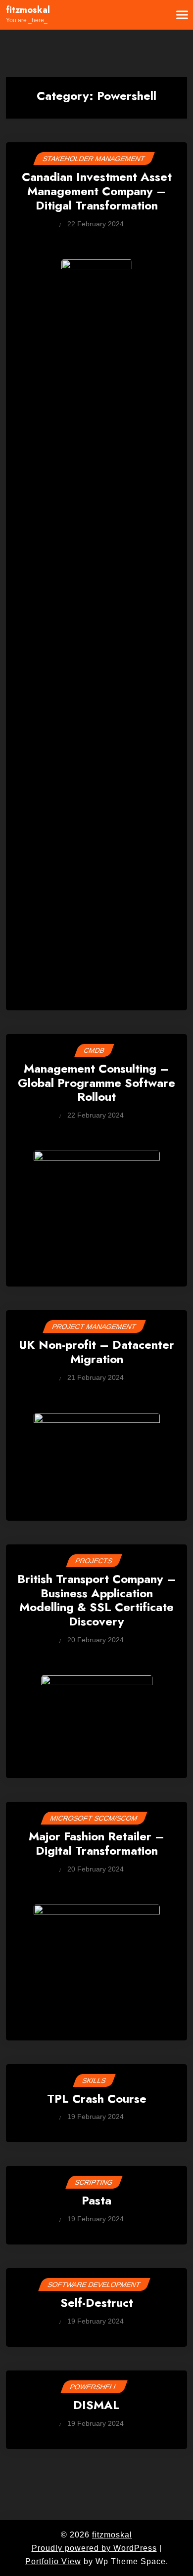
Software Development (94, 2285)
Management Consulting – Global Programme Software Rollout (96, 1083)
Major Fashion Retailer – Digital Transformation (96, 1844)
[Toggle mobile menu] (176, 15)
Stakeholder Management (94, 159)
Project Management (94, 1327)
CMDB (94, 1050)
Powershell (94, 2387)
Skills (94, 2080)
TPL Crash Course (97, 2099)
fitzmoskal (28, 10)
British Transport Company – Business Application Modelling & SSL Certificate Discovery (97, 1601)
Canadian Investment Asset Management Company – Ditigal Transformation (97, 192)
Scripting (94, 2182)
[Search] (152, 15)
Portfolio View (53, 2561)
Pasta (96, 2201)
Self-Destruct (97, 2304)
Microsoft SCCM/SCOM (94, 1818)
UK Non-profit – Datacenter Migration (96, 1353)
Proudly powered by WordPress (94, 2548)
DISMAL (96, 2406)
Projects (94, 1561)
